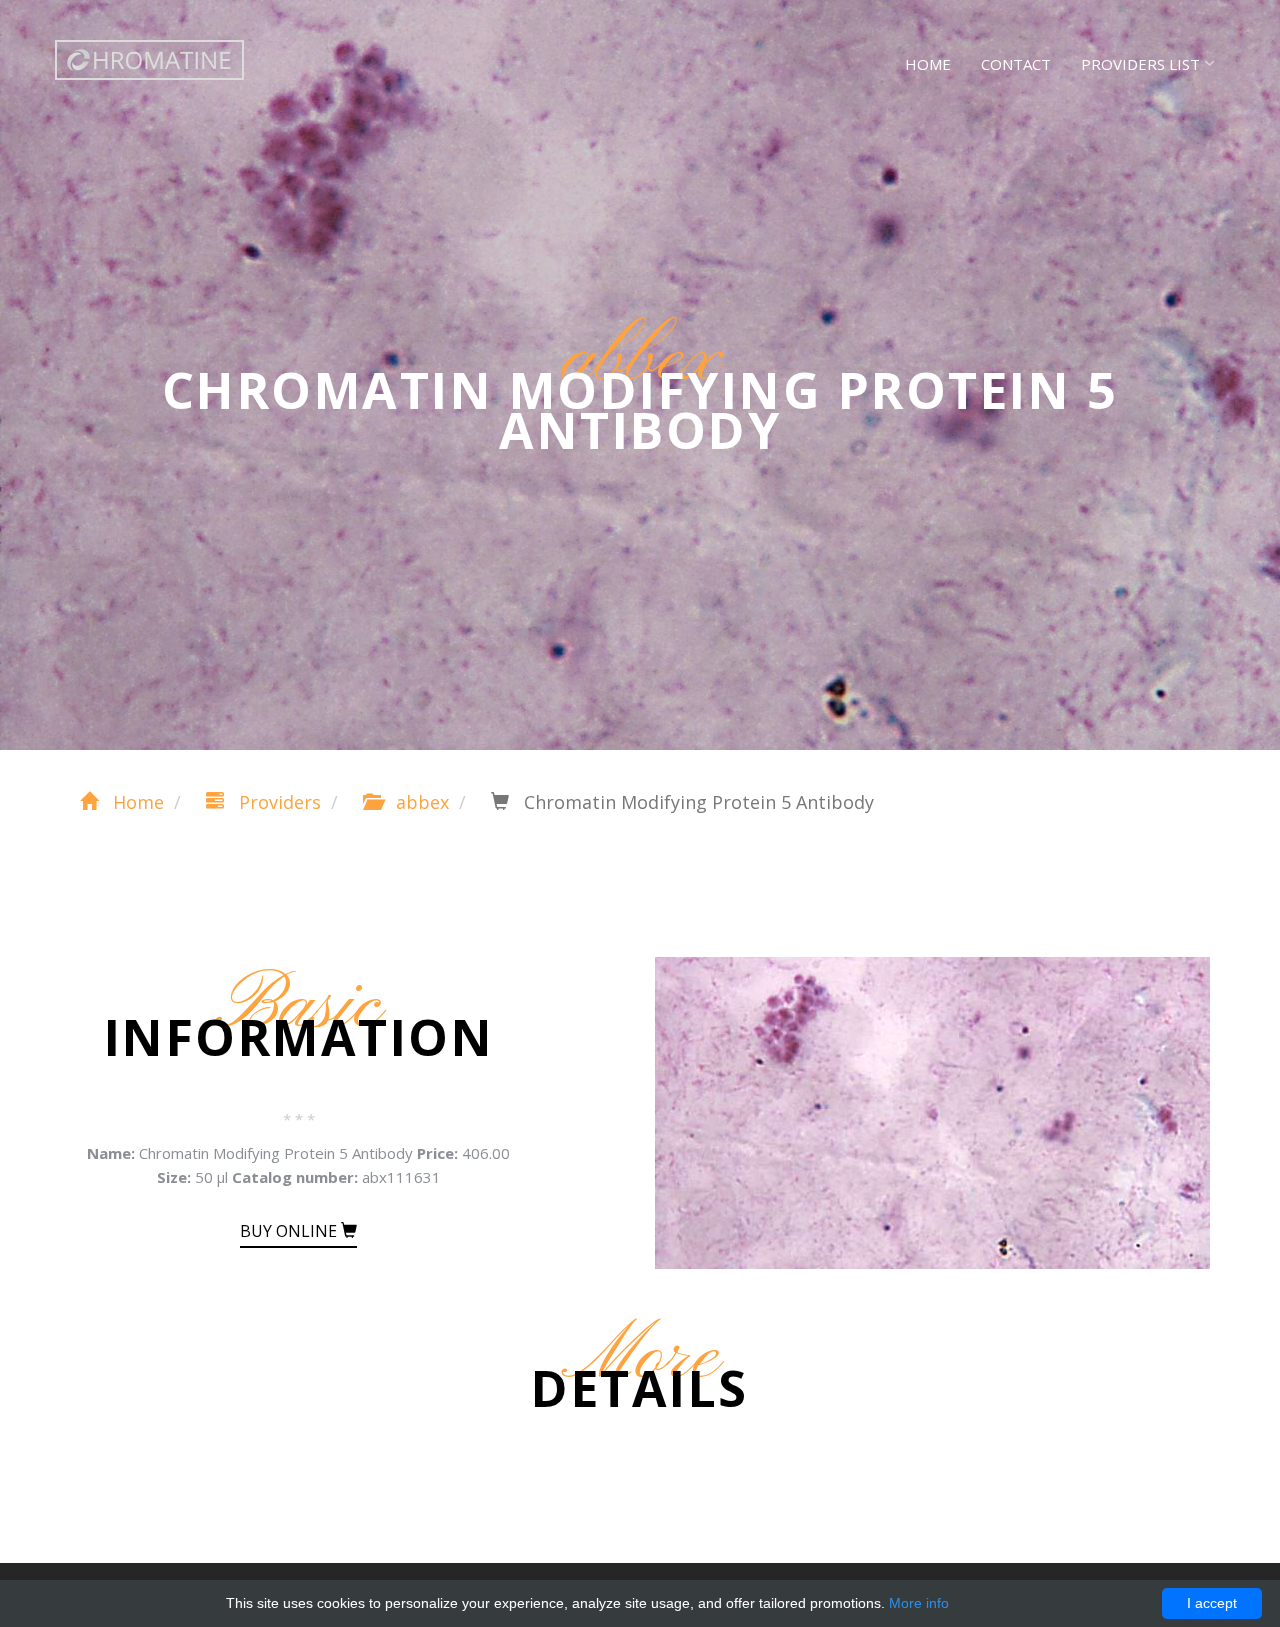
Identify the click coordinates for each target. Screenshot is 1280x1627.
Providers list (1140, 64)
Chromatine (149, 60)
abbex (420, 802)
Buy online (290, 1231)
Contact (1016, 64)
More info (919, 1603)
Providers (277, 802)
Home (928, 64)
